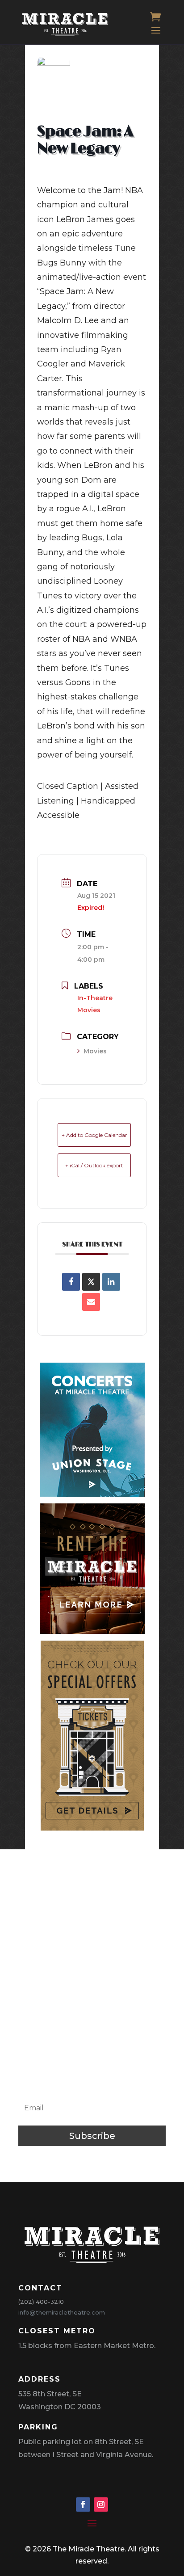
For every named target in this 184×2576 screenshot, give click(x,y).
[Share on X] (91, 1282)
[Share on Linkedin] (111, 1282)
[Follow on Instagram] (101, 2504)
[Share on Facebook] (71, 1282)
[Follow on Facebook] (83, 2504)
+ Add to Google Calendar (94, 1135)
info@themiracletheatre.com (62, 2312)
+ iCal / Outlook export (94, 1165)
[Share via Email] (91, 1302)
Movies (95, 1051)
